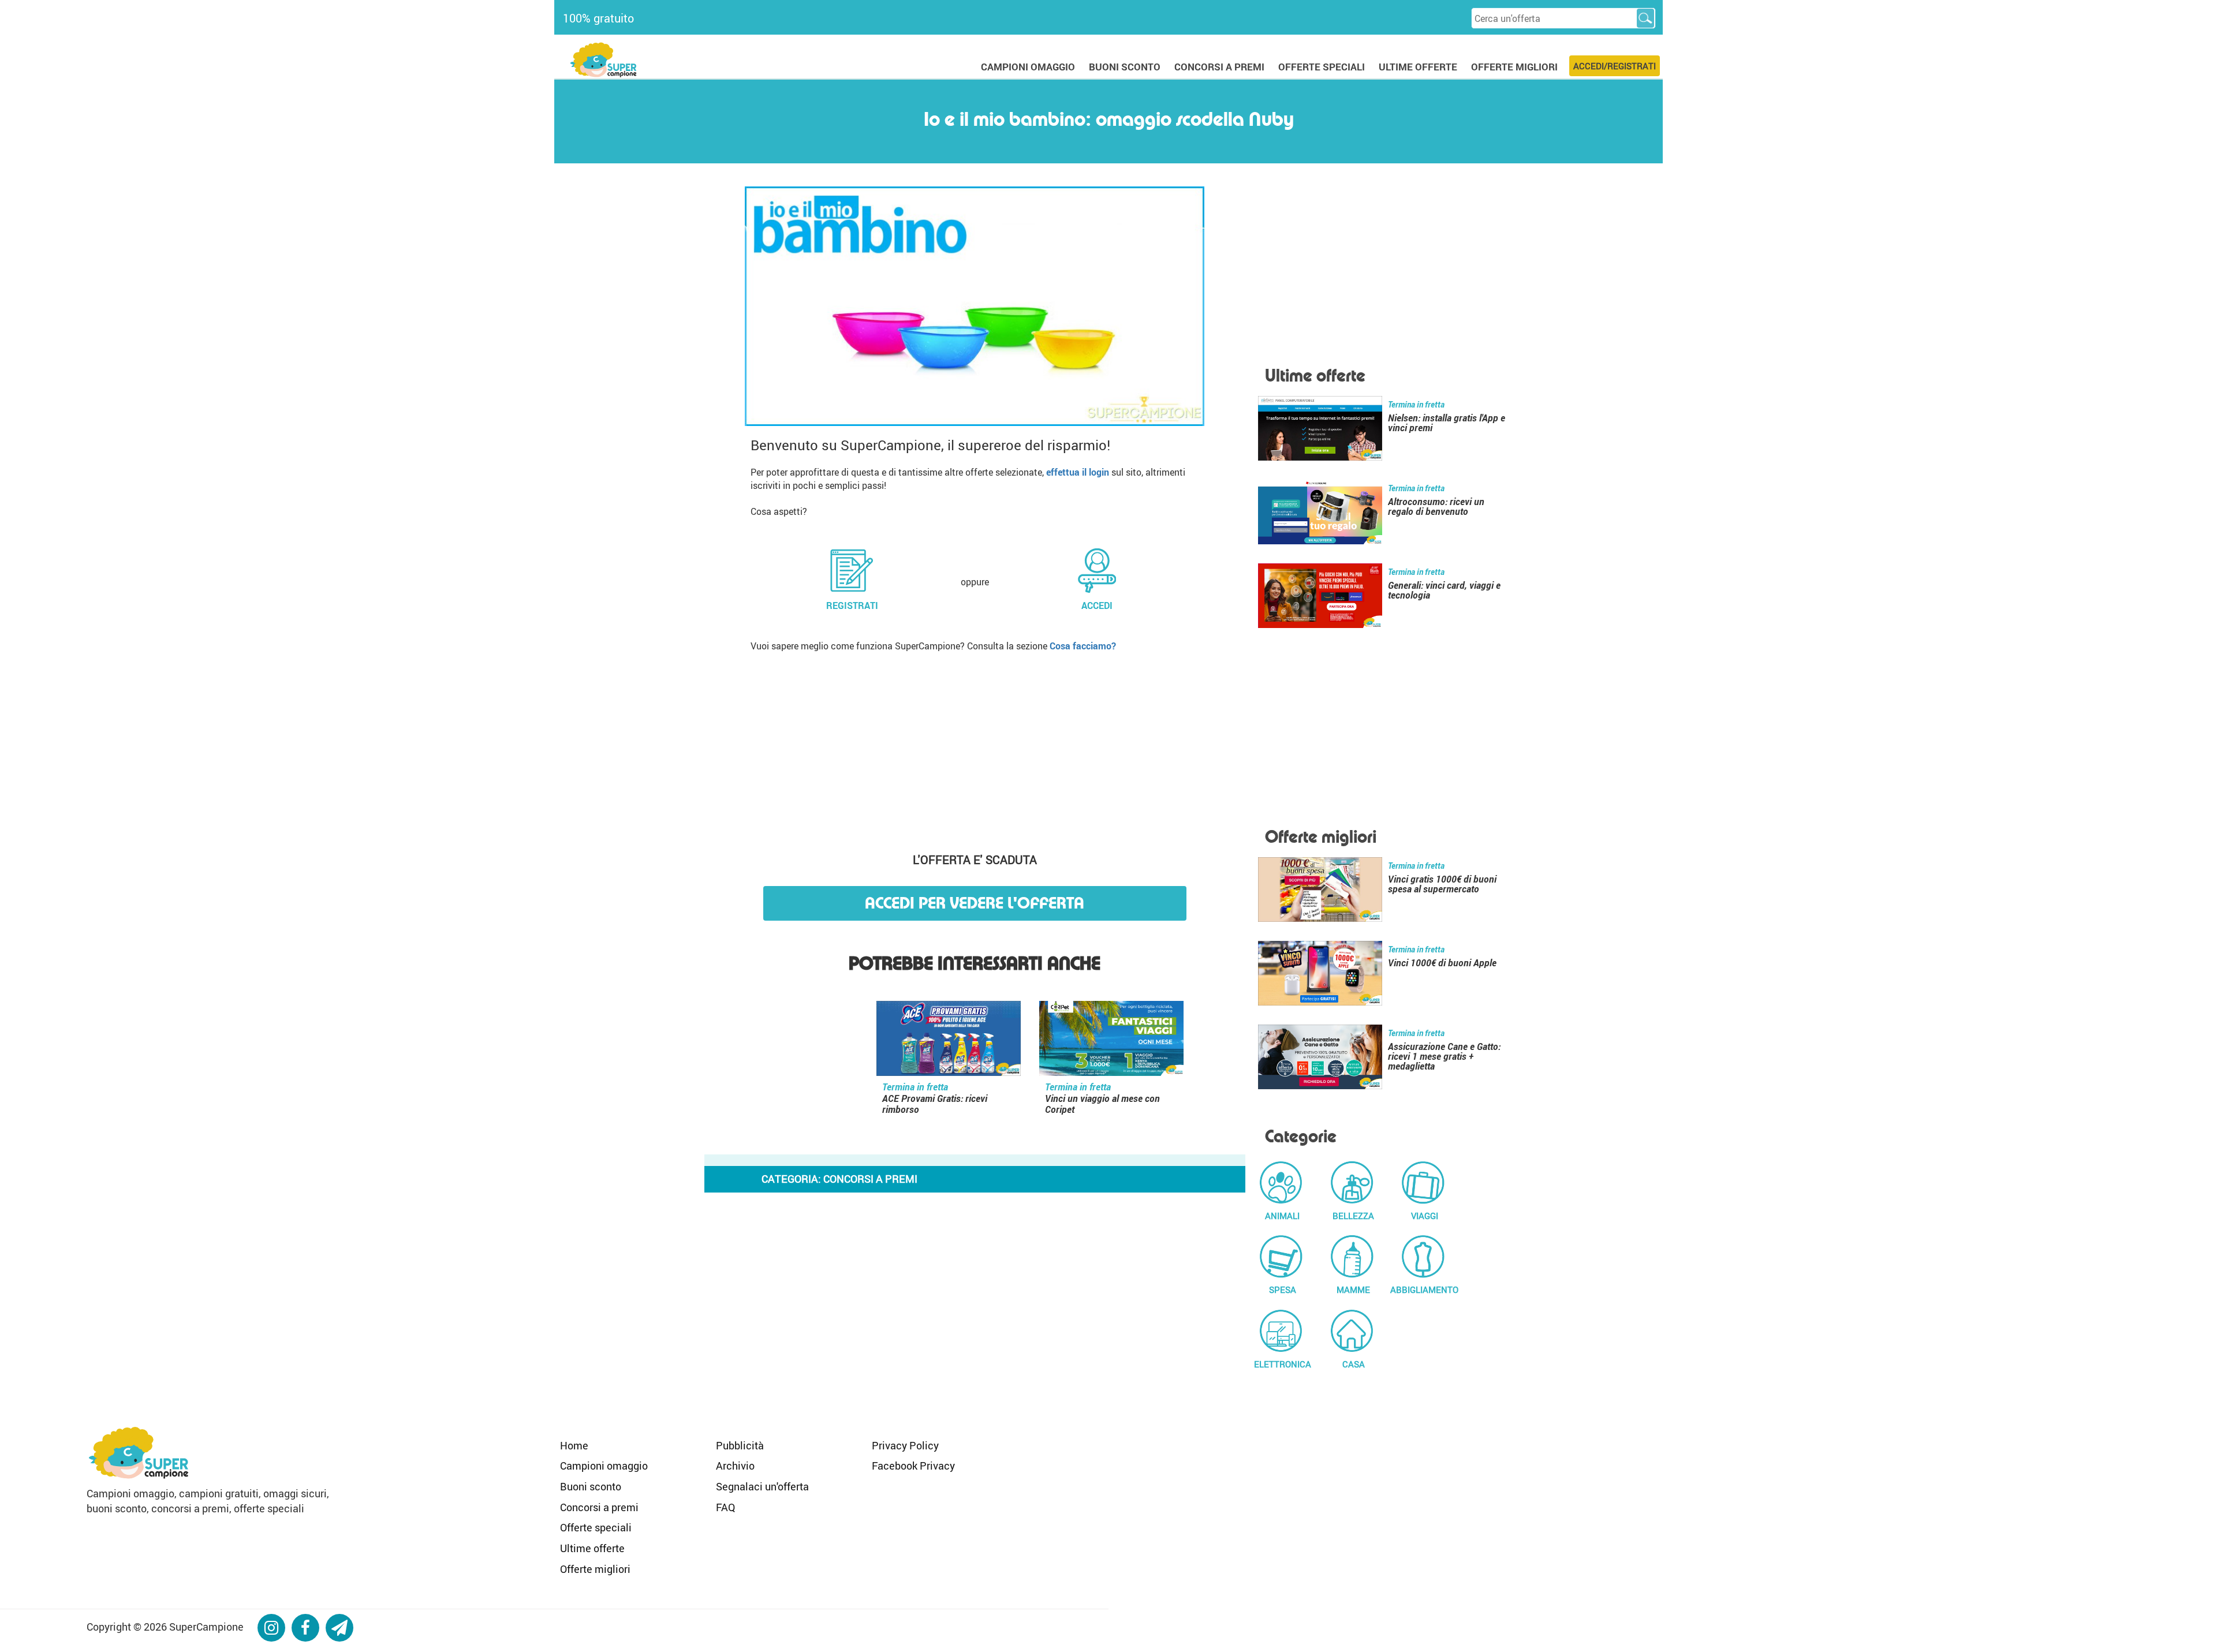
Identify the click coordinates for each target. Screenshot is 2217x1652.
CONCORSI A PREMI (1219, 67)
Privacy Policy (905, 1445)
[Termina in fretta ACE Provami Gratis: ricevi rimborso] (949, 1041)
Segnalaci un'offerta (762, 1486)
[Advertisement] (975, 748)
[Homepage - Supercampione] (139, 1451)
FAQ (725, 1507)
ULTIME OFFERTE (1418, 67)
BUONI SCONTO (1125, 67)
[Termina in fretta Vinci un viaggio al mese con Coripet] (1111, 1041)
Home (574, 1445)
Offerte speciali (596, 1527)
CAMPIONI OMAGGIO (1028, 67)
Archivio (735, 1466)
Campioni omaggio (604, 1466)
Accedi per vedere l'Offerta (975, 903)
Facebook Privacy (913, 1466)
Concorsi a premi (599, 1507)
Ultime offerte (592, 1548)
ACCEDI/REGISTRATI (1615, 66)
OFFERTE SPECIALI (1322, 67)
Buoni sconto (591, 1486)
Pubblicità (740, 1445)
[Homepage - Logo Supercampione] (603, 59)
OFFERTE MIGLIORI (1514, 67)
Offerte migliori (595, 1569)
